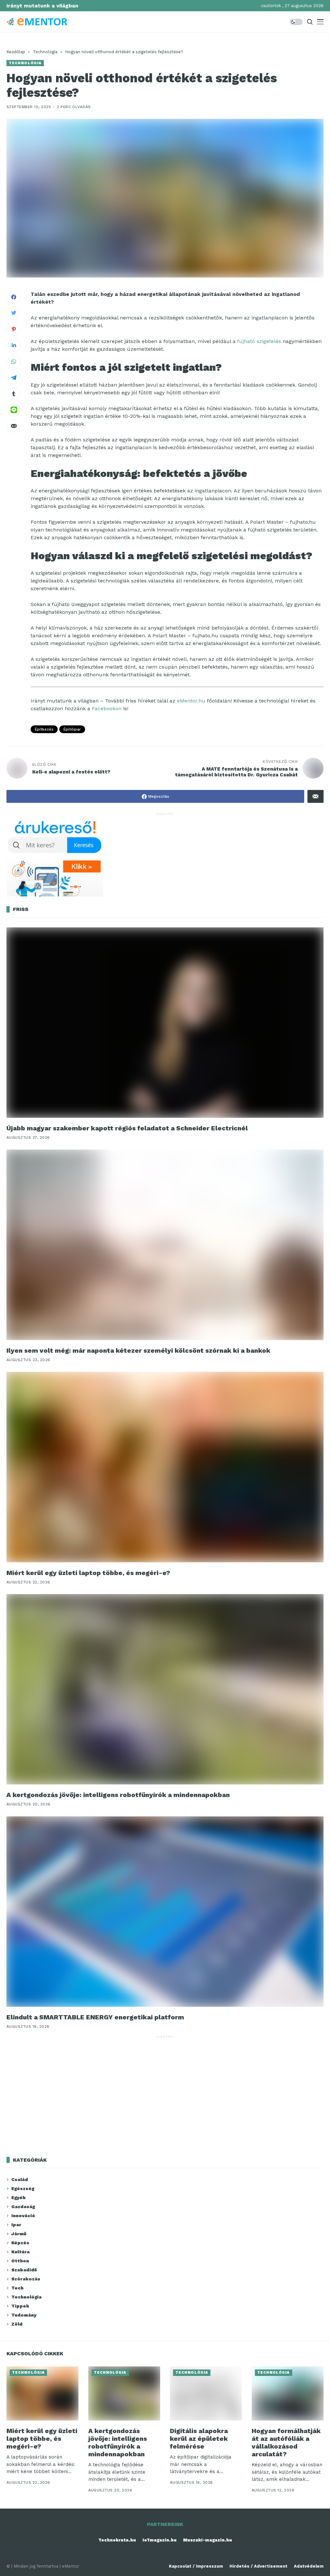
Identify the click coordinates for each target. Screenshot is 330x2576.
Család (20, 2179)
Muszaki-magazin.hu (208, 2540)
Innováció (23, 2216)
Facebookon (107, 708)
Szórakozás (26, 2279)
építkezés (44, 729)
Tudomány (24, 2315)
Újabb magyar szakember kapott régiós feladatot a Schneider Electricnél (127, 1128)
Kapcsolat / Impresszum (196, 2566)
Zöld (17, 2324)
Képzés (20, 2243)
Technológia (45, 52)
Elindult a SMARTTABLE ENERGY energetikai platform (95, 2017)
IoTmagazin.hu (160, 2540)
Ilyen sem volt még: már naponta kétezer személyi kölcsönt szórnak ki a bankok (138, 1350)
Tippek (20, 2306)
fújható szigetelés (259, 341)
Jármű (19, 2234)
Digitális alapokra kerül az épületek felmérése (199, 2439)
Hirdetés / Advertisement (258, 2566)
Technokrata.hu (117, 2540)
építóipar (72, 729)
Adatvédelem (309, 2566)
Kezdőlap (16, 52)
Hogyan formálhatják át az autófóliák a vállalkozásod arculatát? (286, 2442)
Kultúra (20, 2252)
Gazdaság (23, 2207)
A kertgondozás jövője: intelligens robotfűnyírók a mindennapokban (118, 1795)
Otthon (20, 2261)
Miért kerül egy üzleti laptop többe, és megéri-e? (88, 1573)
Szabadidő (24, 2270)
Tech (17, 2288)
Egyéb (19, 2197)
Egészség (23, 2188)
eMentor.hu (191, 701)
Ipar (16, 2225)
